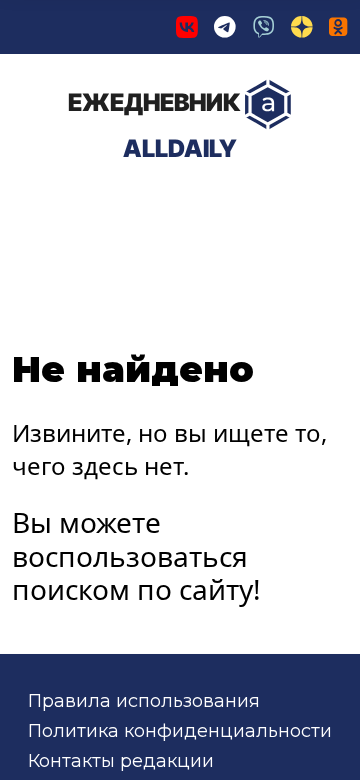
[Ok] (338, 27)
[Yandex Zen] (302, 27)
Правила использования (144, 701)
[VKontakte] (187, 27)
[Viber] (264, 27)
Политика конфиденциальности (180, 731)
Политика (79, 207)
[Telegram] (225, 27)
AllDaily (154, 125)
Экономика (224, 207)
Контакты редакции (121, 761)
